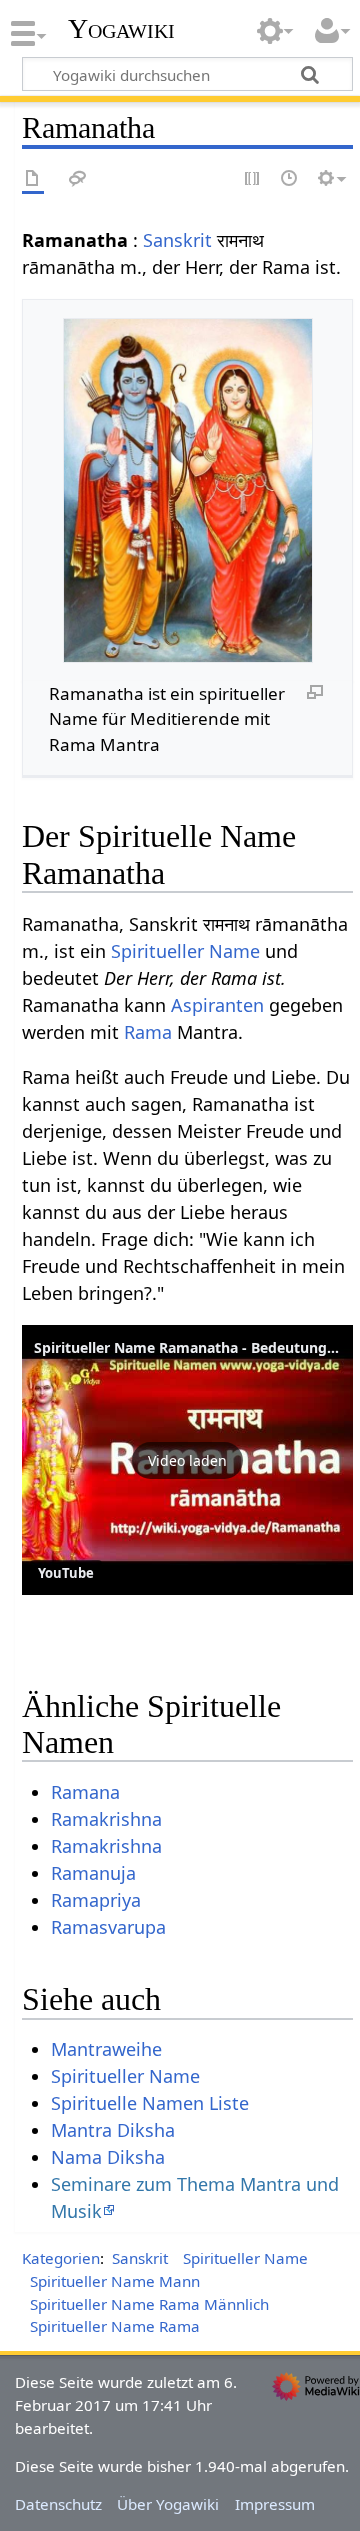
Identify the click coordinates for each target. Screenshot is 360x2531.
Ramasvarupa (108, 1927)
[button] (187, 1460)
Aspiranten (217, 1005)
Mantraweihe (106, 2049)
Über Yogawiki (168, 2504)
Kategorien (61, 2258)
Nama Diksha (108, 2157)
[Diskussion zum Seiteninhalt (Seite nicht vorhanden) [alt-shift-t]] (78, 179)
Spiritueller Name (185, 951)
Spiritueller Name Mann (115, 2281)
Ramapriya (96, 1900)
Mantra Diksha (113, 2130)
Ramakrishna (106, 1819)
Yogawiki (121, 29)
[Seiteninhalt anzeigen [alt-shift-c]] (33, 179)
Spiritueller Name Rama (115, 2326)
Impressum (275, 2504)
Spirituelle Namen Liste (150, 2103)
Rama (148, 1032)
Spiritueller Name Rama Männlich (149, 2304)
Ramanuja (93, 1873)
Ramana (85, 1792)
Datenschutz (58, 2504)
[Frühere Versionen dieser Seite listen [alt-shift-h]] (290, 179)
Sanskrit (177, 240)
